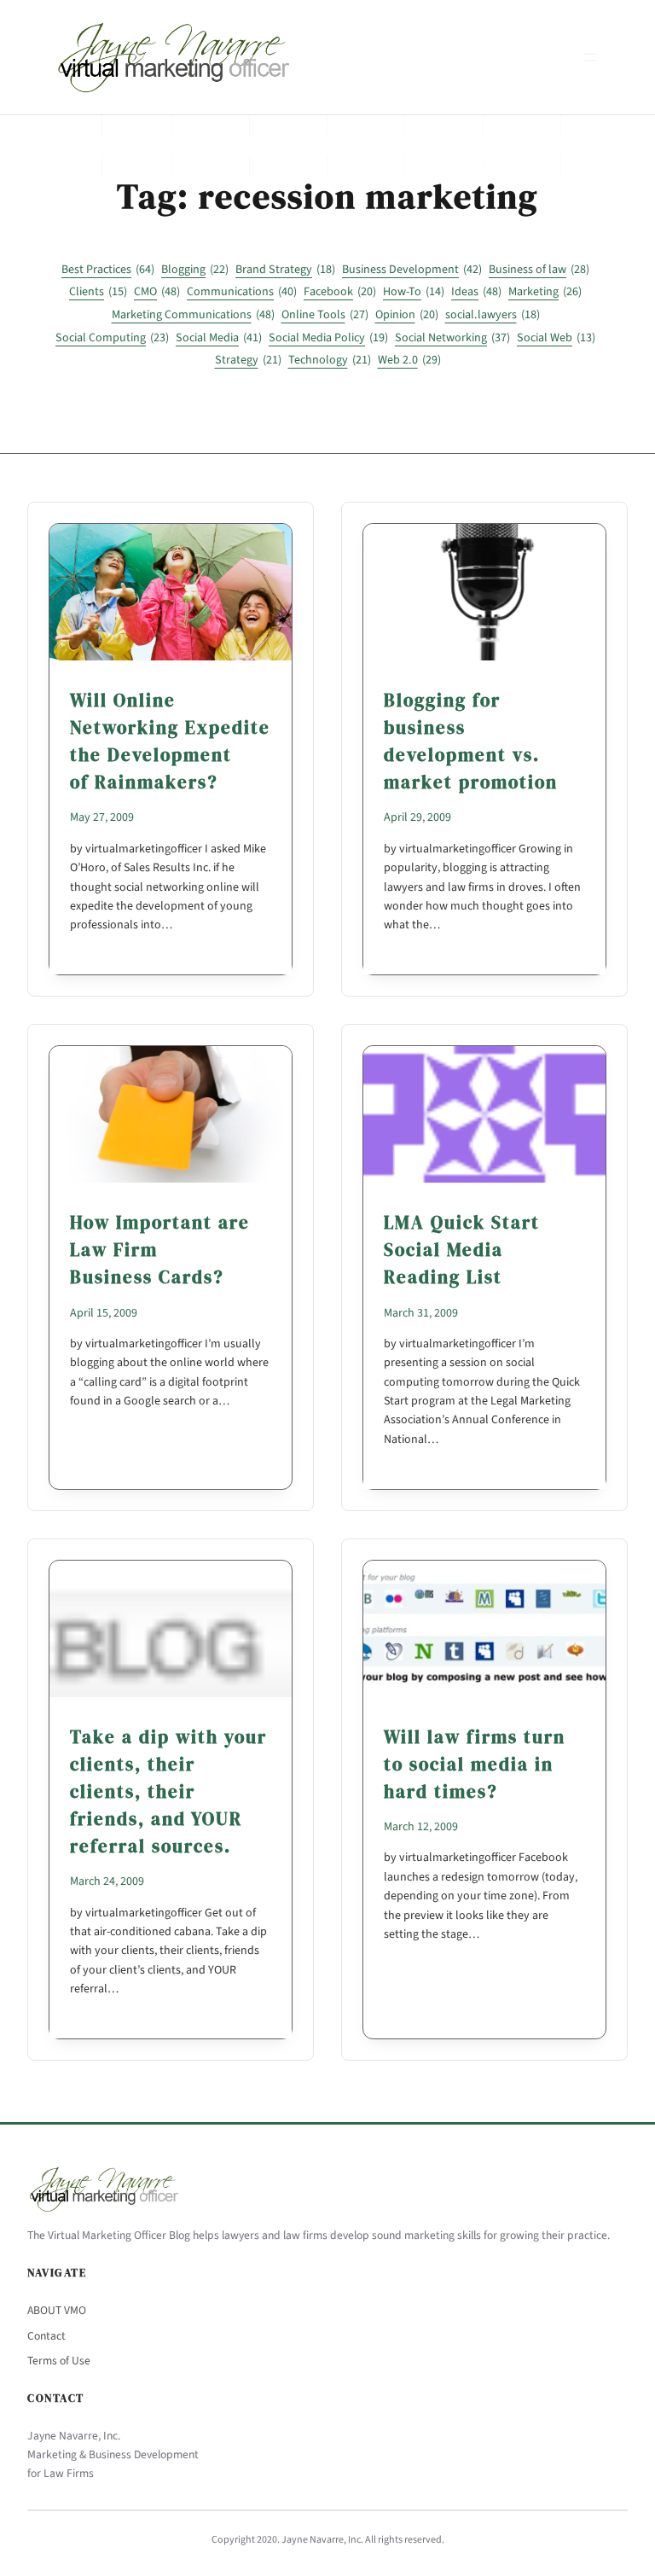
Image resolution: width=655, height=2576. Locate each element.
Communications (242, 292)
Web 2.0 (409, 360)
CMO (157, 292)
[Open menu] (590, 57)
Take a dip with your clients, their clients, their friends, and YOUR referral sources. (168, 1791)
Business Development (412, 270)
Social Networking (452, 338)
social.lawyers (493, 315)
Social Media (219, 338)
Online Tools (325, 315)
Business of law (539, 270)
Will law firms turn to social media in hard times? (475, 1764)
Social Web (556, 338)
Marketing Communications (193, 315)
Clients (98, 292)
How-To (414, 292)
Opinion (407, 315)
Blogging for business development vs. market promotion (471, 741)
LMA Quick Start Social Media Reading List (462, 1250)
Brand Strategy (285, 270)
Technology (330, 360)
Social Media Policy (328, 338)
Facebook (340, 292)
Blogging (195, 270)
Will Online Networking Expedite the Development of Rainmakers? (170, 741)
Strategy (248, 360)
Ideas (476, 292)
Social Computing (112, 338)
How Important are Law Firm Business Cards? (160, 1250)
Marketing (545, 292)
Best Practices (108, 270)
